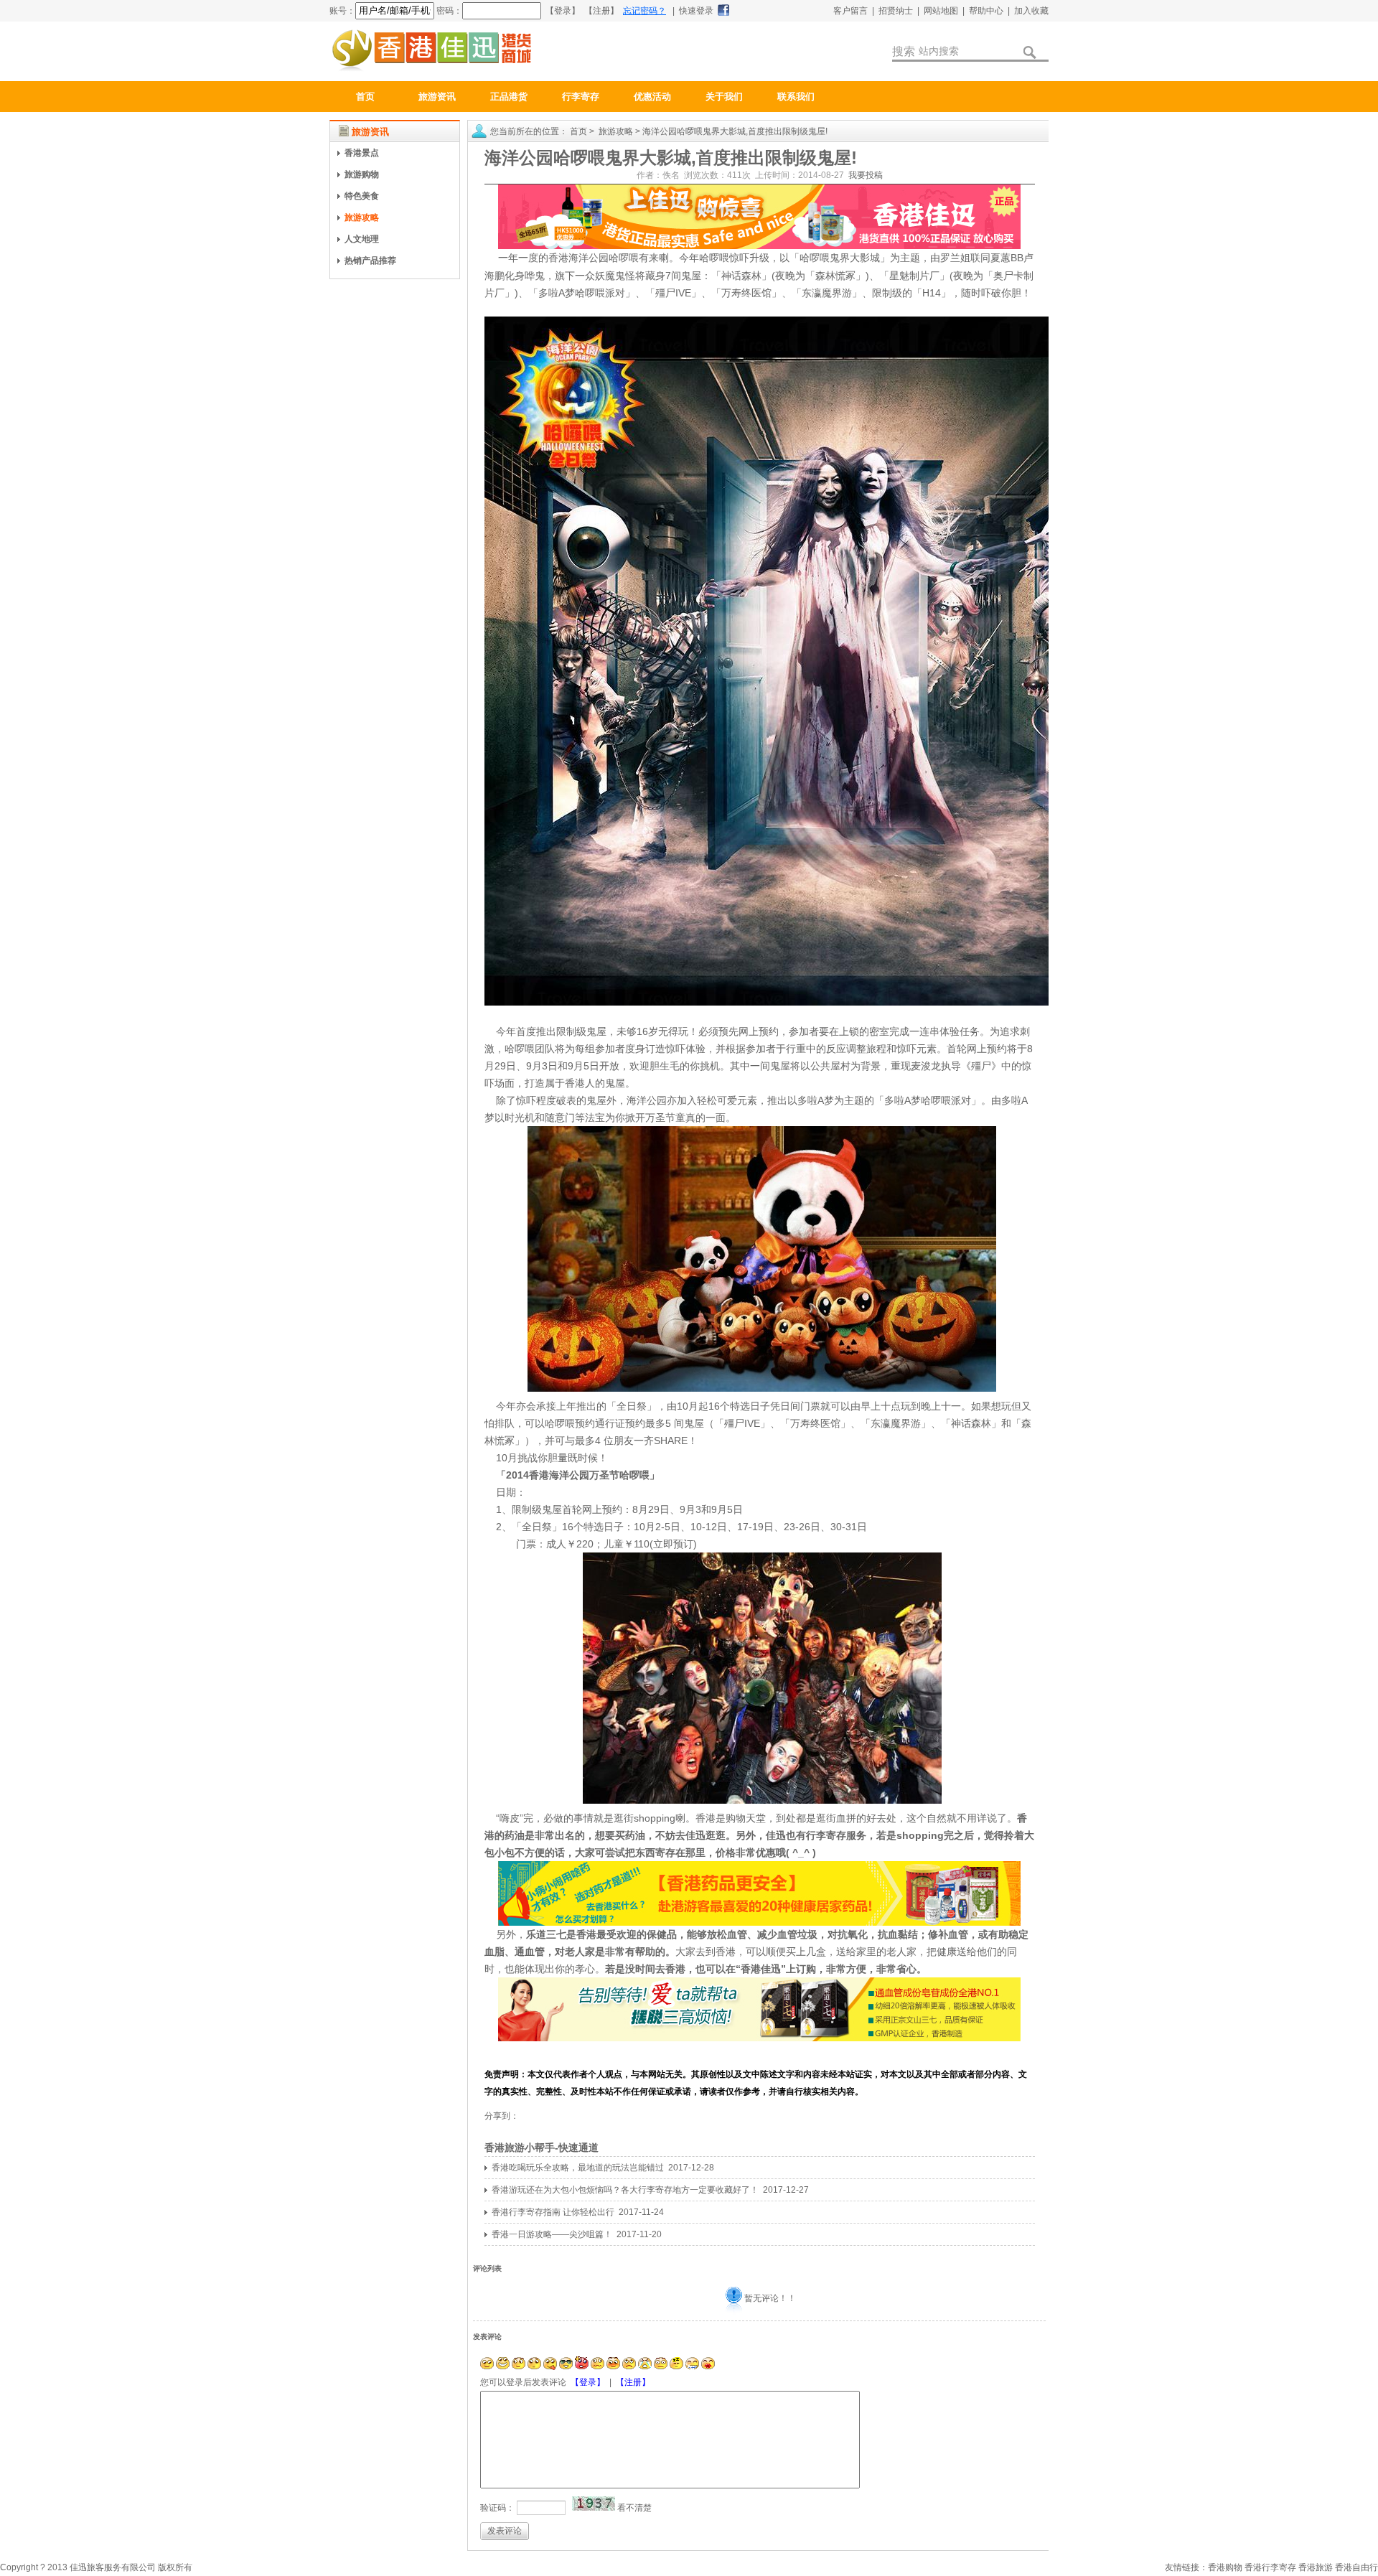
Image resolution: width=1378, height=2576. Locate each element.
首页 (365, 97)
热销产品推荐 (370, 261)
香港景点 (362, 153)
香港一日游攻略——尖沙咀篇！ (552, 2234)
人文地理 (362, 239)
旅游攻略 (362, 217)
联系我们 (796, 97)
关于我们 (724, 97)
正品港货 (509, 97)
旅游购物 (362, 174)
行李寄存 (581, 97)
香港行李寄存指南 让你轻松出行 (553, 2212)
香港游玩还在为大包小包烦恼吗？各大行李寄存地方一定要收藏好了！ (625, 2190)
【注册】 (633, 2382)
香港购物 (1225, 2567)
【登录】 (588, 2382)
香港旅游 (1316, 2567)
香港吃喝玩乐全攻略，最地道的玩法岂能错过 (578, 2168)
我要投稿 (866, 175)
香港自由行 (1356, 2567)
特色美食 (362, 196)
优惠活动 (652, 97)
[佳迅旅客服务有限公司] (431, 70)
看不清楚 (634, 2508)
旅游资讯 (437, 97)
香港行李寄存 (1270, 2567)
